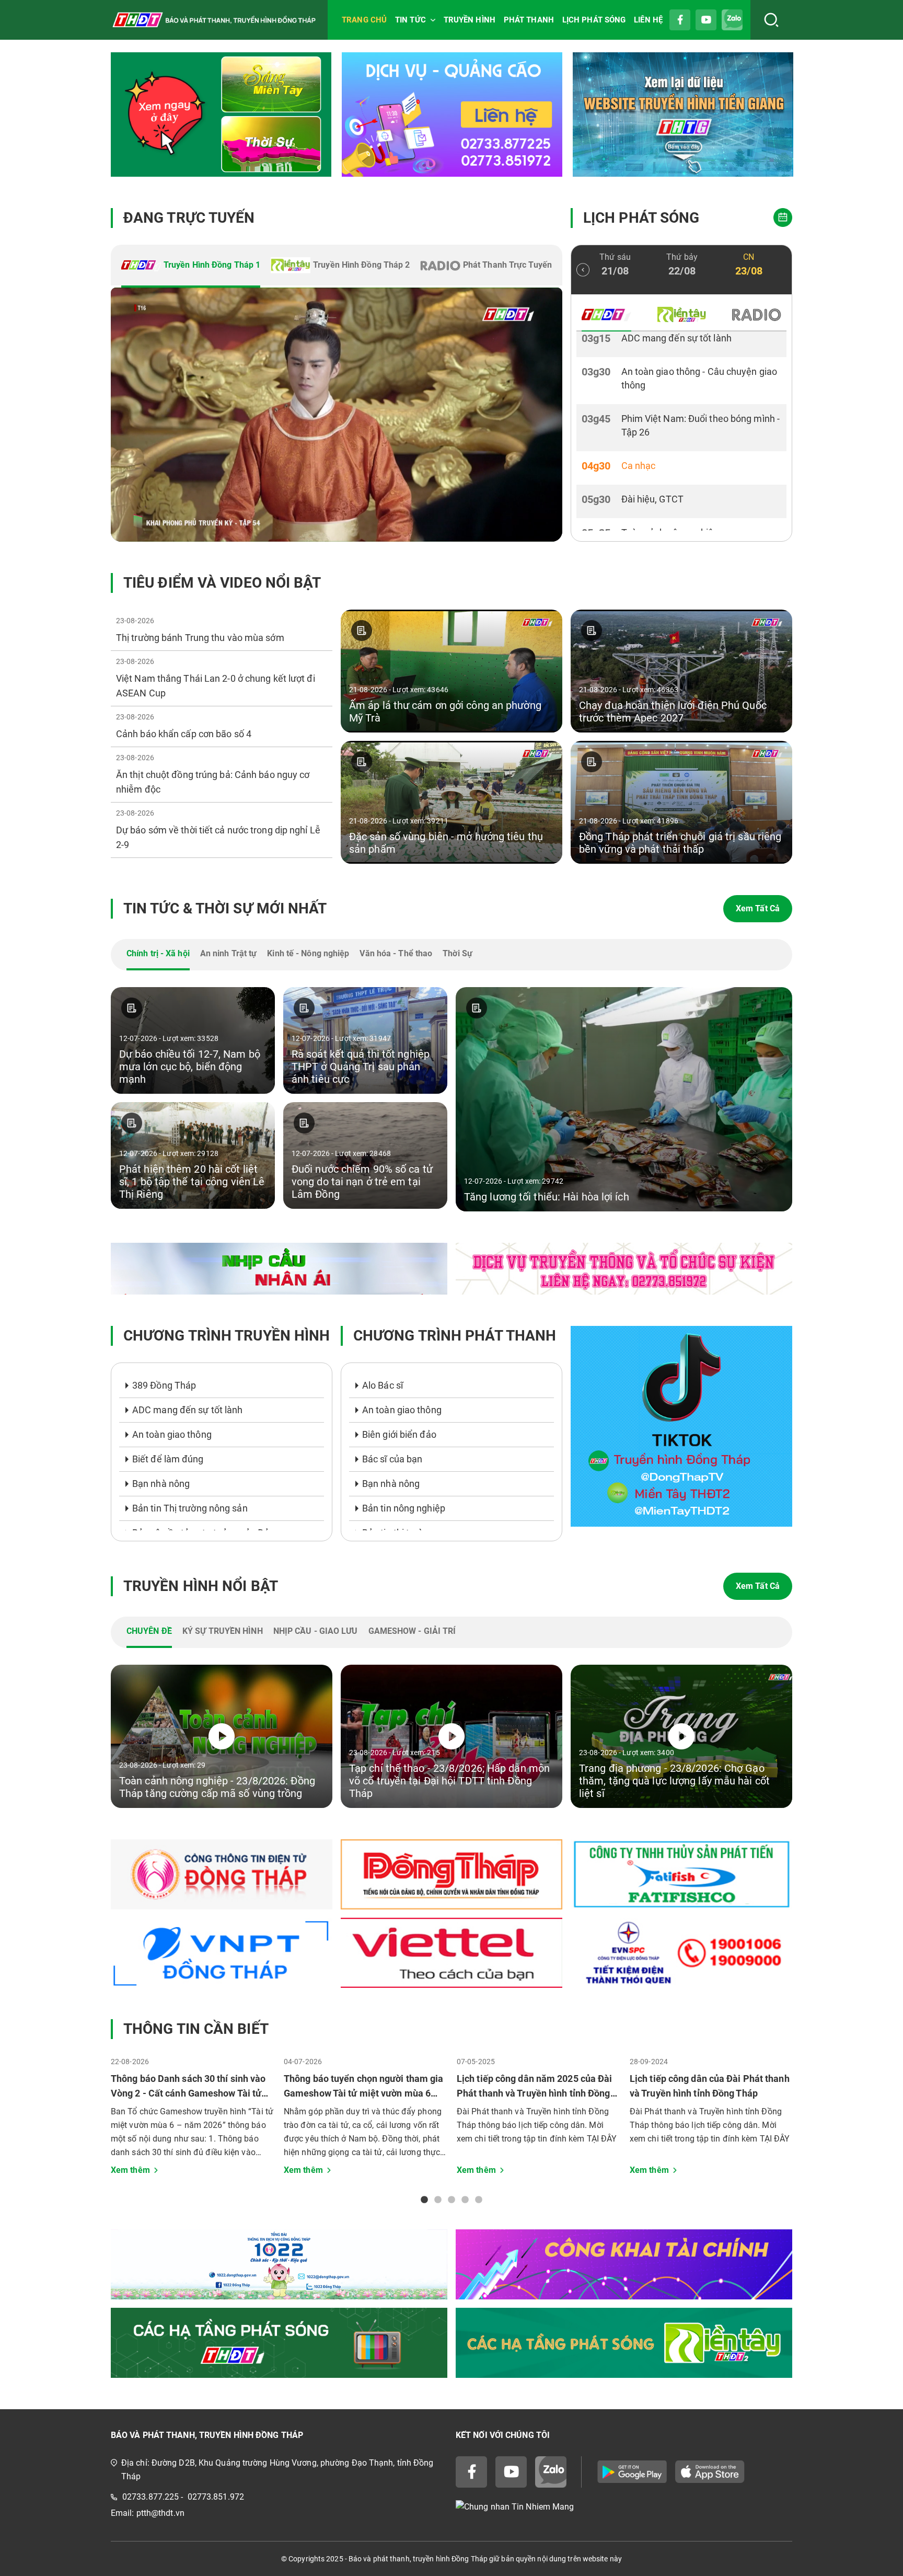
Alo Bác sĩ (383, 1385)
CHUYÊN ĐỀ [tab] (149, 1631)
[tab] (191, 266)
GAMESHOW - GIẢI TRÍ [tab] (412, 1631)
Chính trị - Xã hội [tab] (158, 953)
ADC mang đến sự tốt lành (187, 1410)
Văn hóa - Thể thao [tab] (396, 953)
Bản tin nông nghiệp (404, 1508)
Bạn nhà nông (161, 1484)
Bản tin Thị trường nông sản (190, 1508)
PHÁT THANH (529, 20)
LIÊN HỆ (648, 20)
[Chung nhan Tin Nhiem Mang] (624, 2507)
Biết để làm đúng (168, 1459)
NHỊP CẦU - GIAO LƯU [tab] (316, 1631)
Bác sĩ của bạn (392, 1459)
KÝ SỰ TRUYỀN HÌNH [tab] (223, 1631)
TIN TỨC (410, 20)
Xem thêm (130, 2170)
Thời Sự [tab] (458, 953)
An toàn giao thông (172, 1434)
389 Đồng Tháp (164, 1385)
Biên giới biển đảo (399, 1434)
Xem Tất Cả (758, 908)
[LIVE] (337, 415)
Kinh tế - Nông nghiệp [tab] (308, 953)
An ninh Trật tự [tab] (229, 953)
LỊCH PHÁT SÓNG (594, 20)
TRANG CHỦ (364, 20)
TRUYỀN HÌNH (470, 20)
